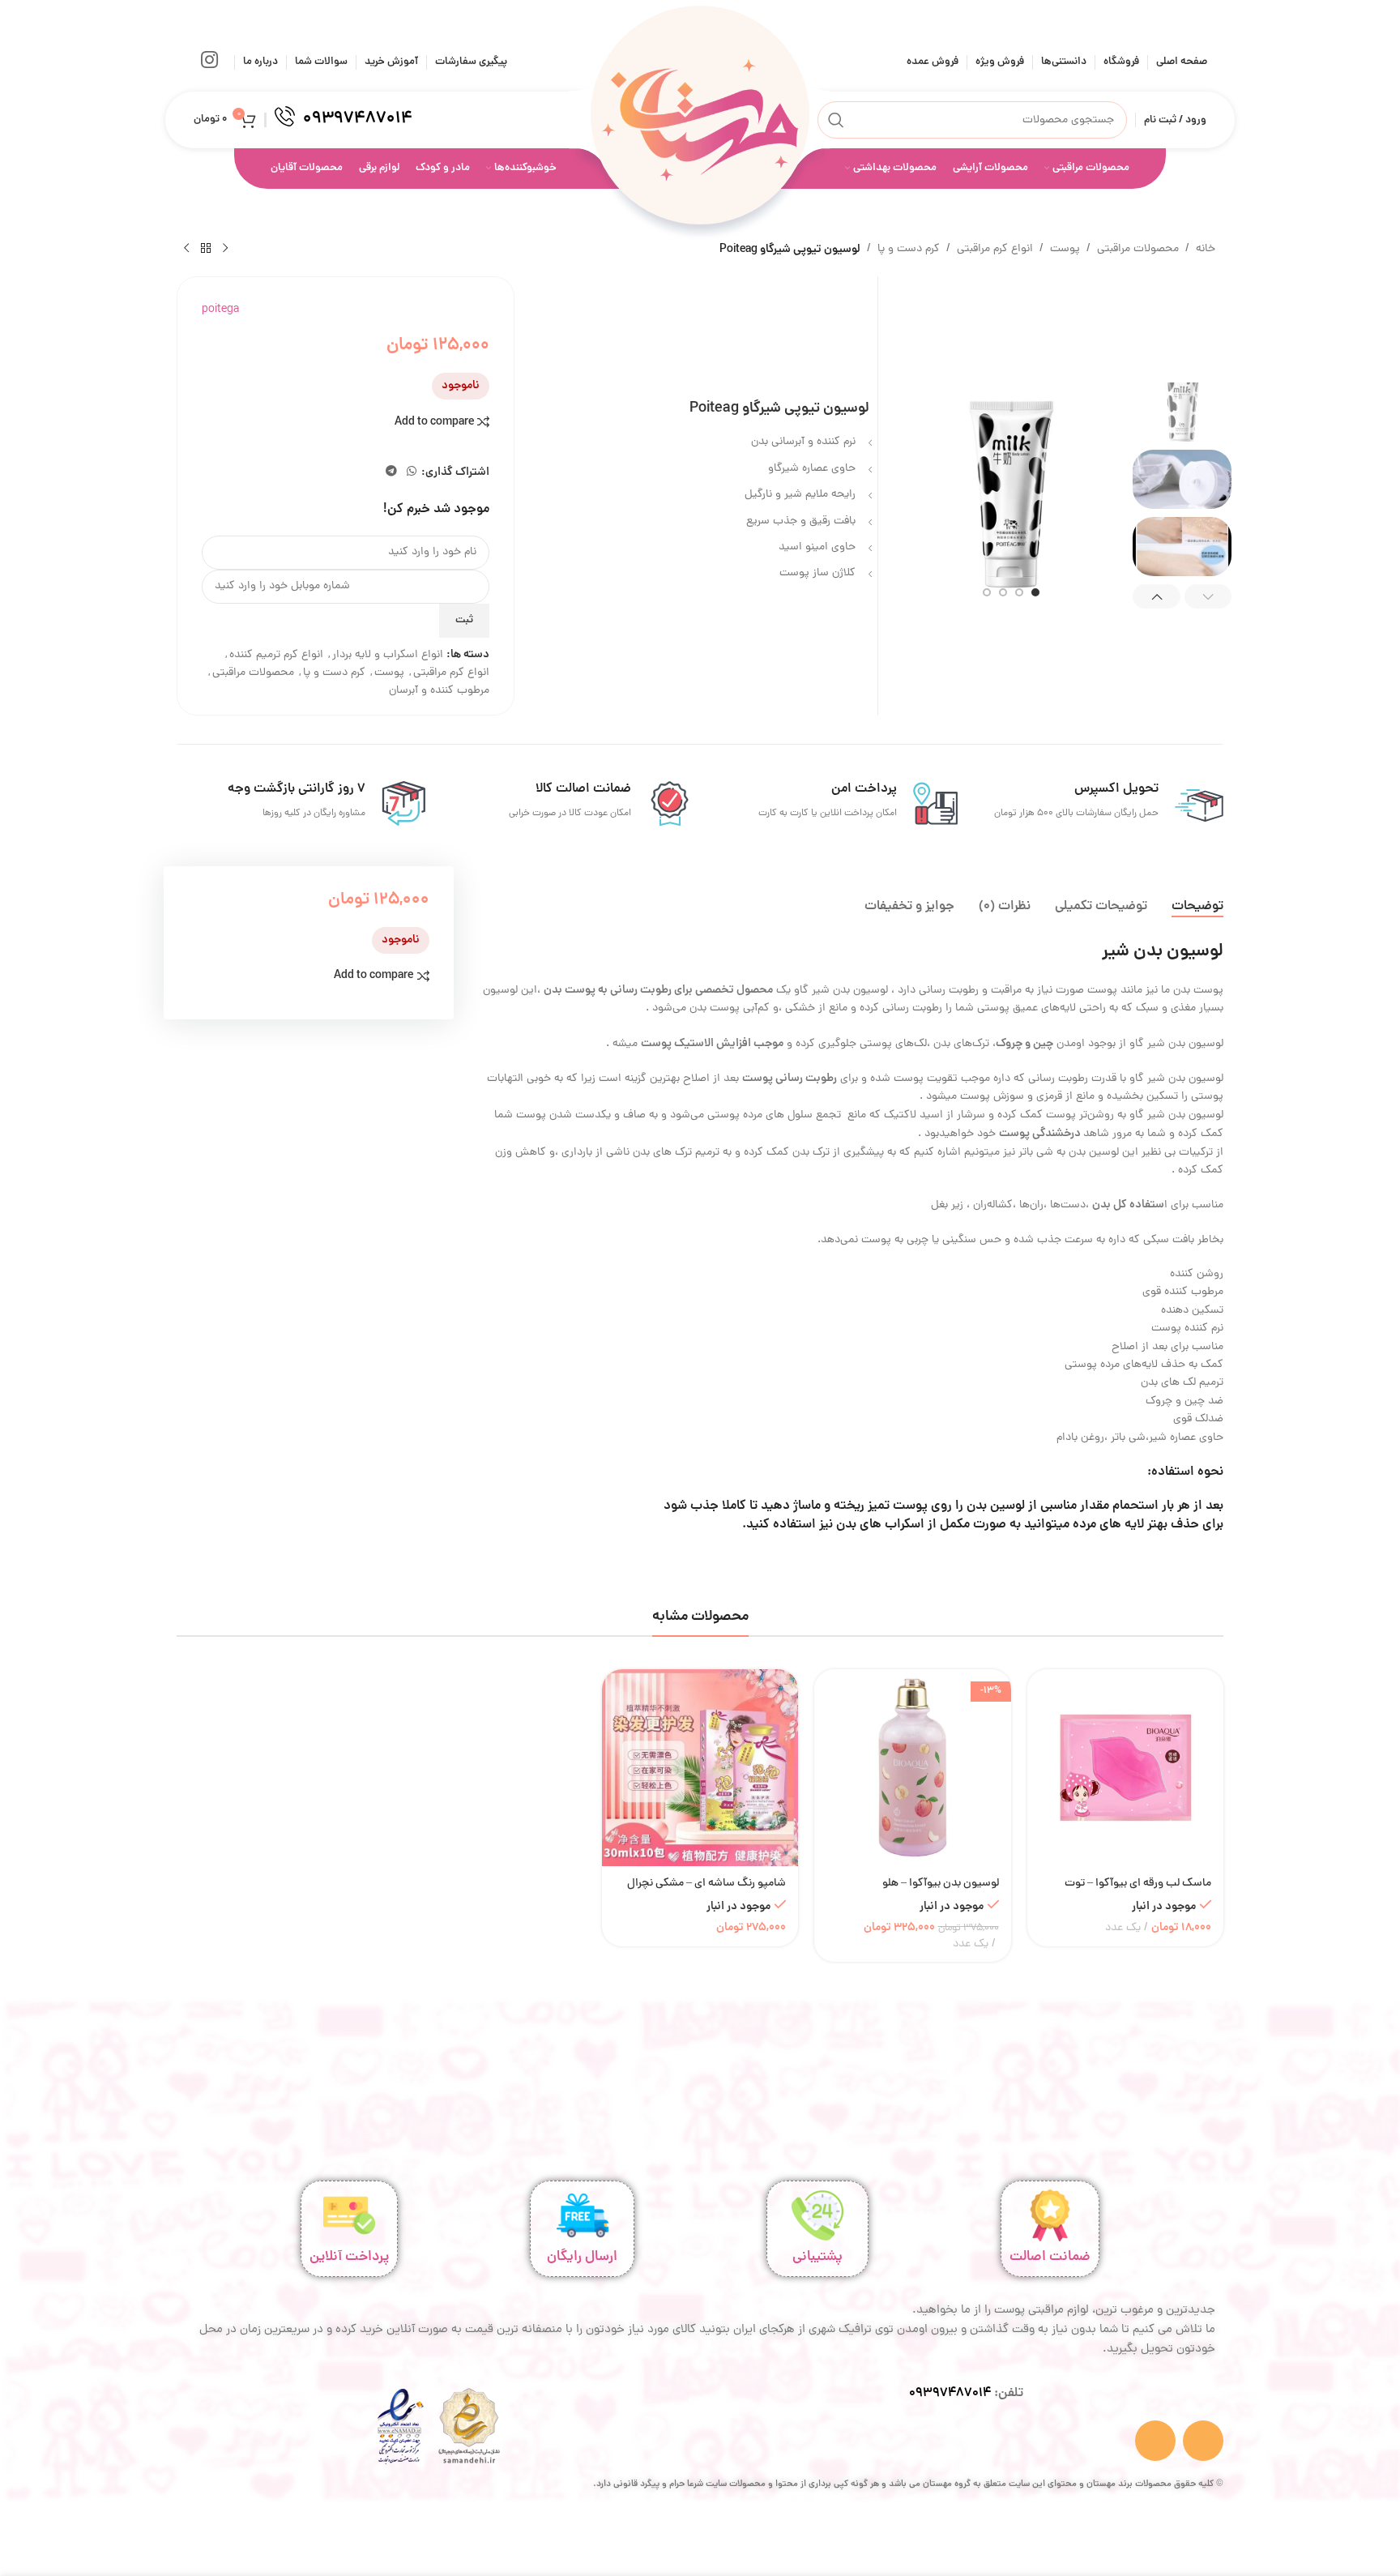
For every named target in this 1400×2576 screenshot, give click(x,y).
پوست (1065, 249)
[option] (1035, 592)
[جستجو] (836, 120)
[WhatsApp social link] (412, 472)
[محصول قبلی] (225, 249)
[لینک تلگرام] (391, 472)
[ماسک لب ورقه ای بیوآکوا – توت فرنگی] (1125, 1767)
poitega (220, 310)
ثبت (464, 620)
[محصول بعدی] (186, 249)
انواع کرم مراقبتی (995, 249)
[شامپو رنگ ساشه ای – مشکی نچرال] (700, 1767)
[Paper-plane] (1203, 2441)
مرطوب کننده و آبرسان (439, 691)
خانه (1206, 249)
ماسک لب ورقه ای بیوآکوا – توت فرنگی (1138, 1892)
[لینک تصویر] (469, 2427)
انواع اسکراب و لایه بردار (388, 655)
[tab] (1197, 907)
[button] (1208, 596)
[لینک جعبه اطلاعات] (344, 120)
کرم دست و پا (909, 249)
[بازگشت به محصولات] (206, 249)
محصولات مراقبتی (1138, 249)
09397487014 (950, 2394)
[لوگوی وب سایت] (700, 121)
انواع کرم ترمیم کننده (276, 655)
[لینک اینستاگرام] (209, 62)
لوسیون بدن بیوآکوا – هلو (941, 1884)
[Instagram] (1155, 2441)
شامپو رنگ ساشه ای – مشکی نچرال (706, 1884)
